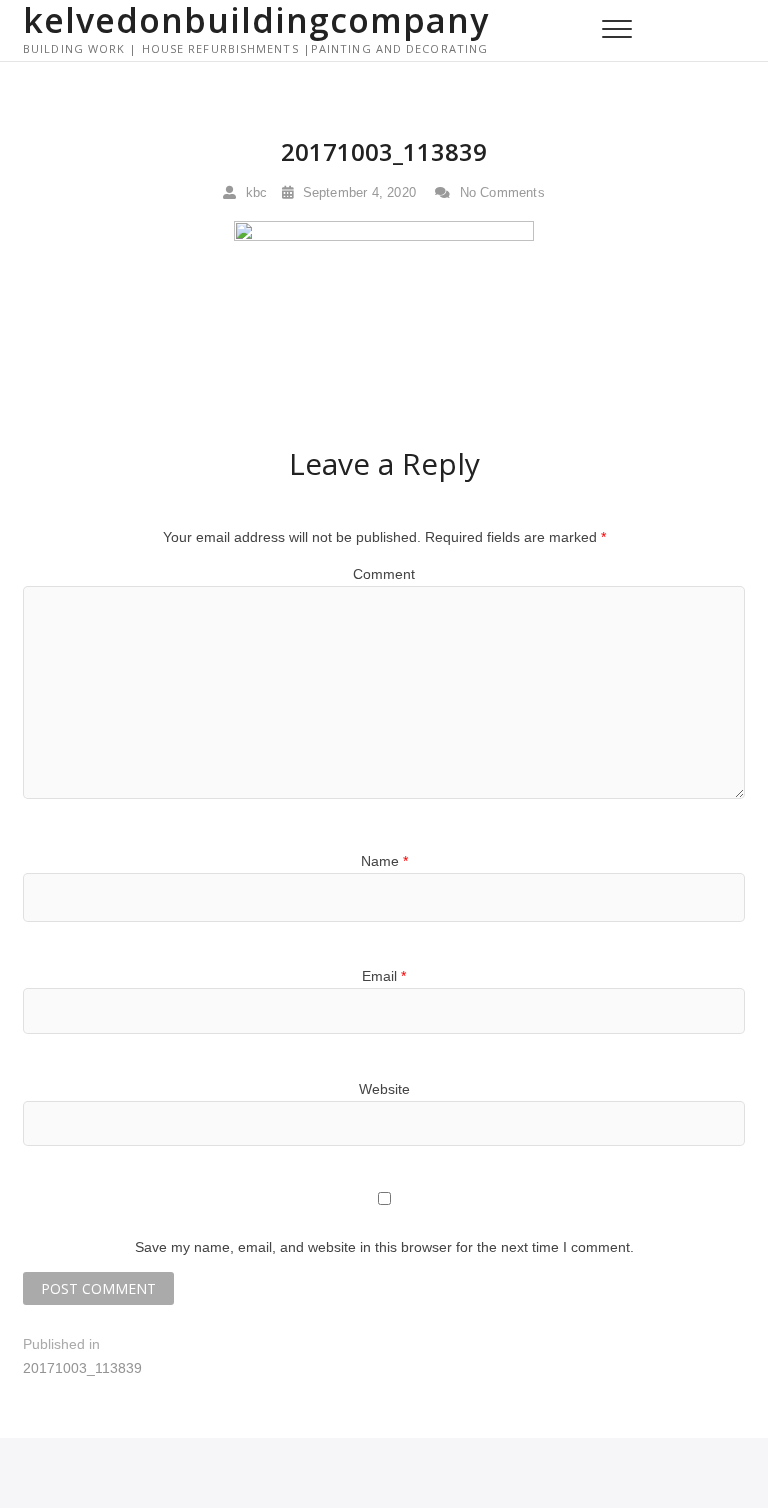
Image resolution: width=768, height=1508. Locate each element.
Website (384, 1089)
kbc (254, 192)
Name (384, 861)
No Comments (499, 192)
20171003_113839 (384, 151)
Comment (384, 574)
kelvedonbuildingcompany (256, 20)
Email (384, 976)
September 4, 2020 (357, 192)
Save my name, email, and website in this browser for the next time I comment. (384, 1247)
